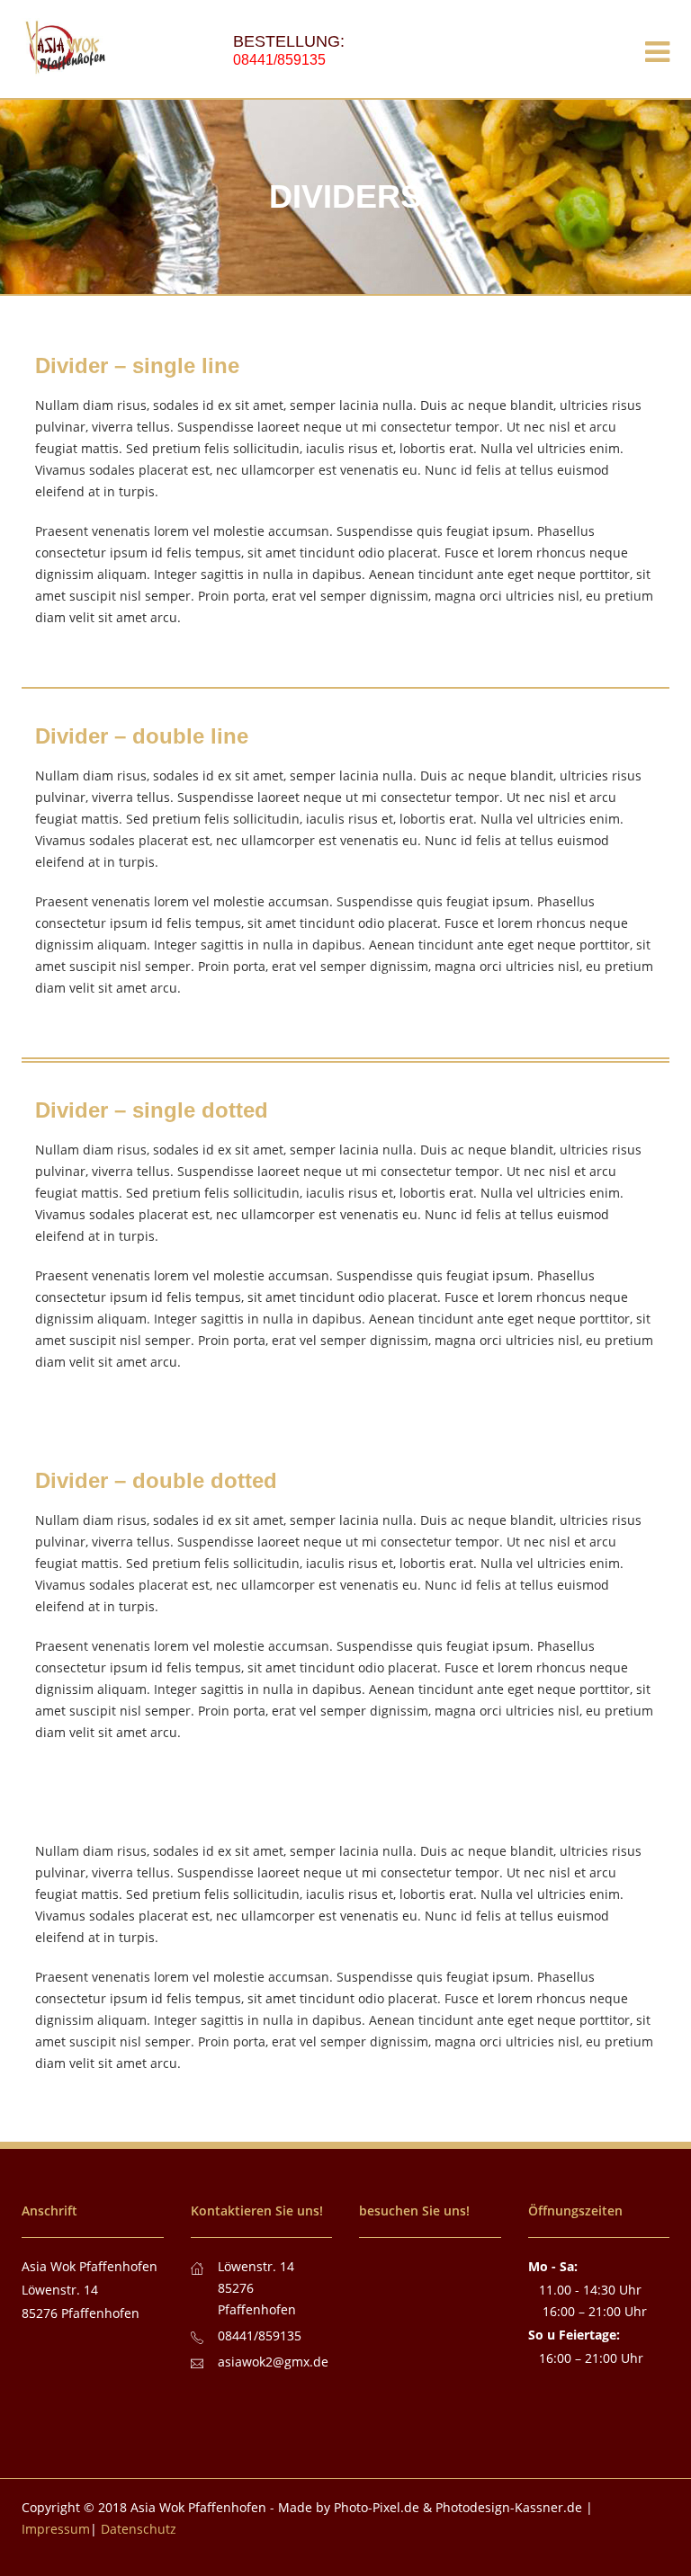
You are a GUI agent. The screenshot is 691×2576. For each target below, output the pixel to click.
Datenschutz (139, 2529)
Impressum (56, 2529)
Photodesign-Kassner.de (509, 2507)
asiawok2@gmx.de (273, 2362)
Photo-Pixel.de (377, 2507)
